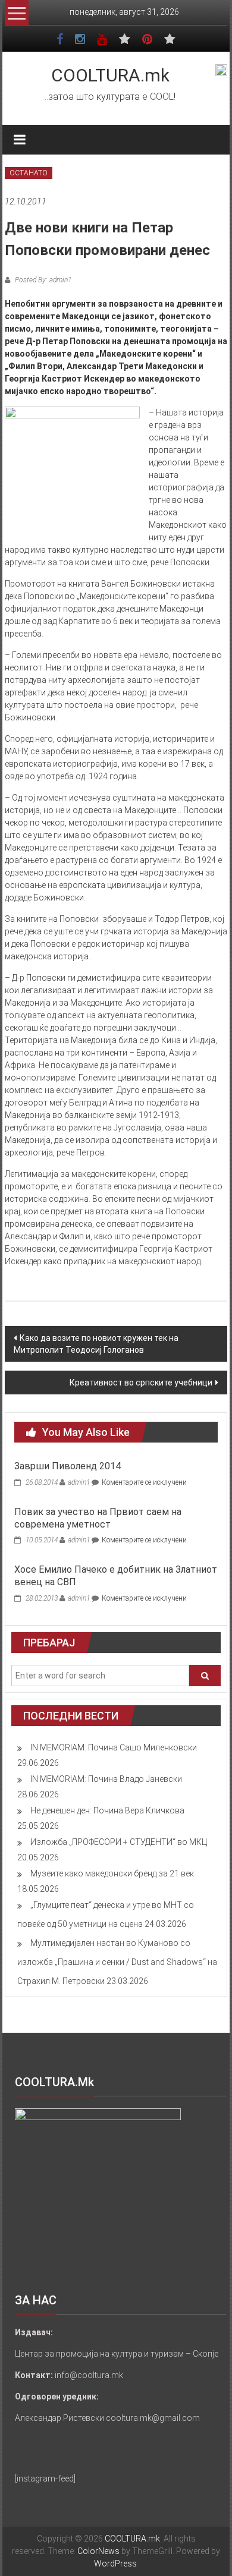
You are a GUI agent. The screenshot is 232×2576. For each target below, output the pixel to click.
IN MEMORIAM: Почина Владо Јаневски (106, 1779)
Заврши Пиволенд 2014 (68, 1466)
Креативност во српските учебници (141, 1383)
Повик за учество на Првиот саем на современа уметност (98, 1518)
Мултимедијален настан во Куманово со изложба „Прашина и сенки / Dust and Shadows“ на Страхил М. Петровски (117, 1962)
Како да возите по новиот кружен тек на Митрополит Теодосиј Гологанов (96, 1344)
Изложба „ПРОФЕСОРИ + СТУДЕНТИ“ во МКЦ (119, 1842)
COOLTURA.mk (110, 75)
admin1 (79, 1482)
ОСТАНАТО (29, 173)
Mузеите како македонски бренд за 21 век (112, 1873)
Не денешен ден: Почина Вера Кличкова (107, 1810)
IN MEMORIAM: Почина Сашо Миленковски (114, 1747)
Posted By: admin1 (42, 280)
